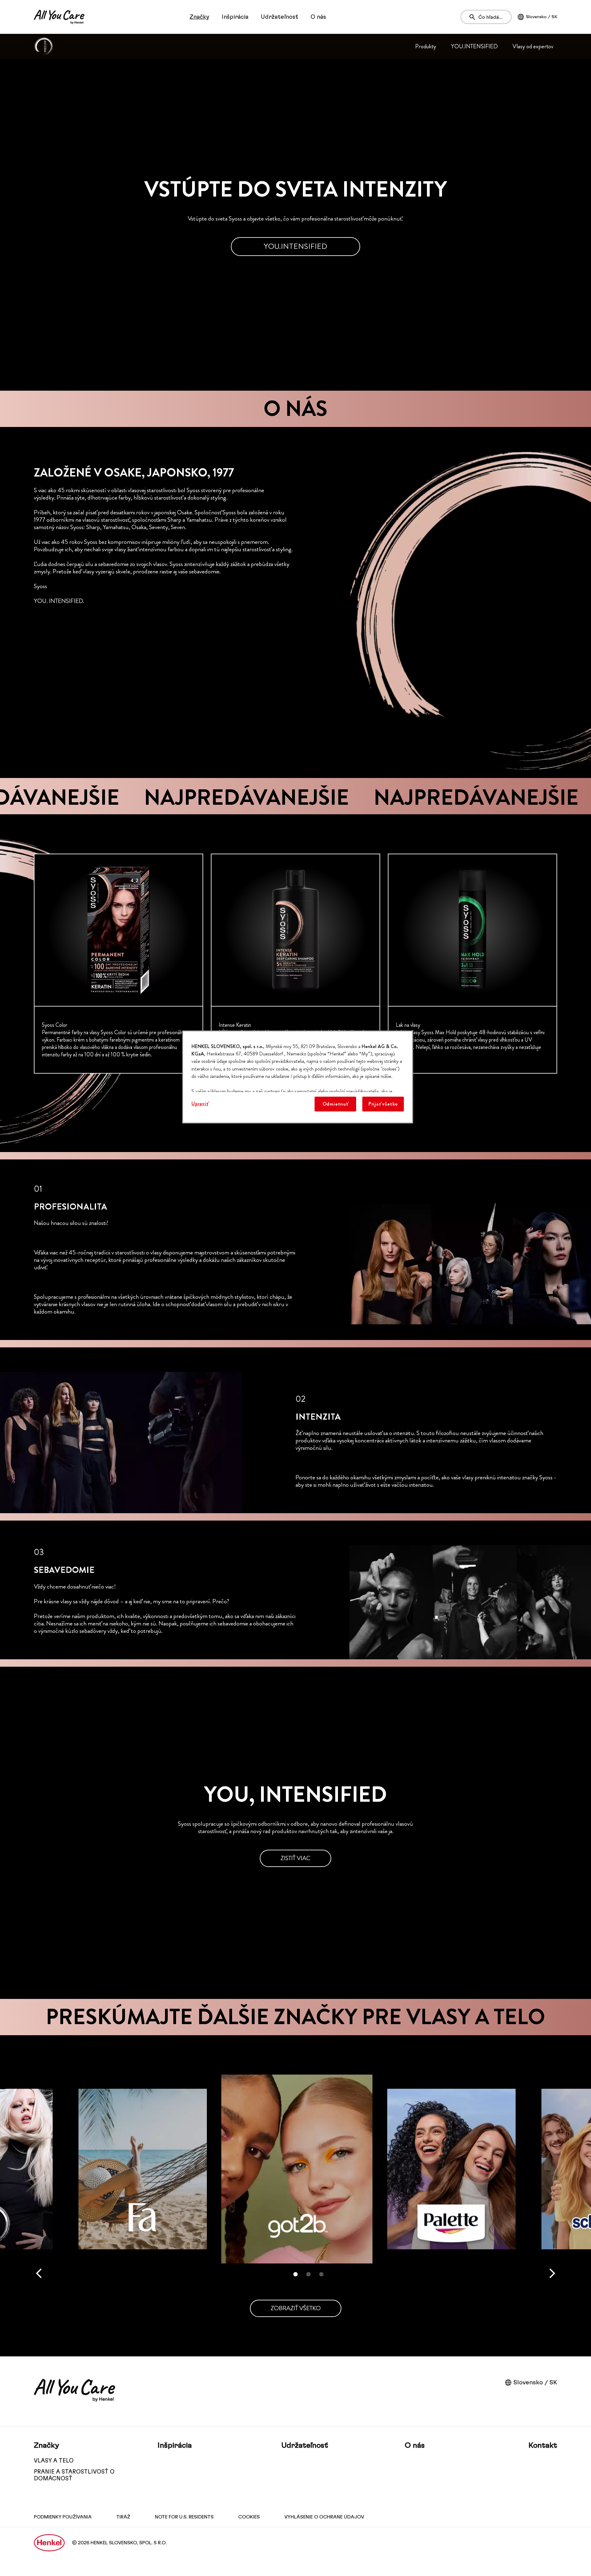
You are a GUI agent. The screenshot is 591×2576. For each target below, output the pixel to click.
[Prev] (39, 2273)
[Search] (474, 17)
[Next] (552, 2273)
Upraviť (200, 1104)
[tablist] (295, 2274)
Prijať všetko (383, 1104)
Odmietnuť (335, 1104)
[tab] (295, 2274)
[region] (298, 1077)
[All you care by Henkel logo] (59, 17)
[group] (295, 964)
